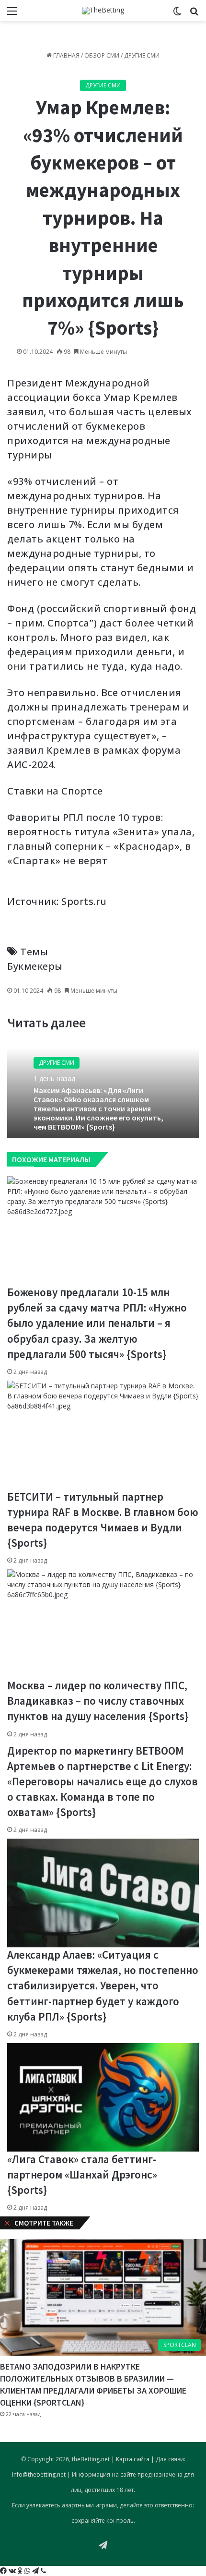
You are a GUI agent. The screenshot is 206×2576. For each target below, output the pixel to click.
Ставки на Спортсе (55, 791)
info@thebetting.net (39, 2474)
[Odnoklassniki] (21, 2571)
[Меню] (12, 14)
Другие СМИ (142, 55)
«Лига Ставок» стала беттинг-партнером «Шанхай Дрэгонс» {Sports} (82, 2174)
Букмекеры (35, 966)
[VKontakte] (13, 2571)
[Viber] (43, 2571)
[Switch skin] (177, 14)
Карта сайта (133, 2459)
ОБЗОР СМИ (102, 55)
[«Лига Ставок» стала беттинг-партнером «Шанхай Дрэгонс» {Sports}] (103, 2097)
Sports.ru (84, 901)
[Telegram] (36, 2571)
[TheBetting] (103, 11)
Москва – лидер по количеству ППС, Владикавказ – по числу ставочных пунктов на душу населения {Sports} (98, 1701)
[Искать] (194, 14)
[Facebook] (4, 2571)
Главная (66, 55)
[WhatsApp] (28, 2571)
